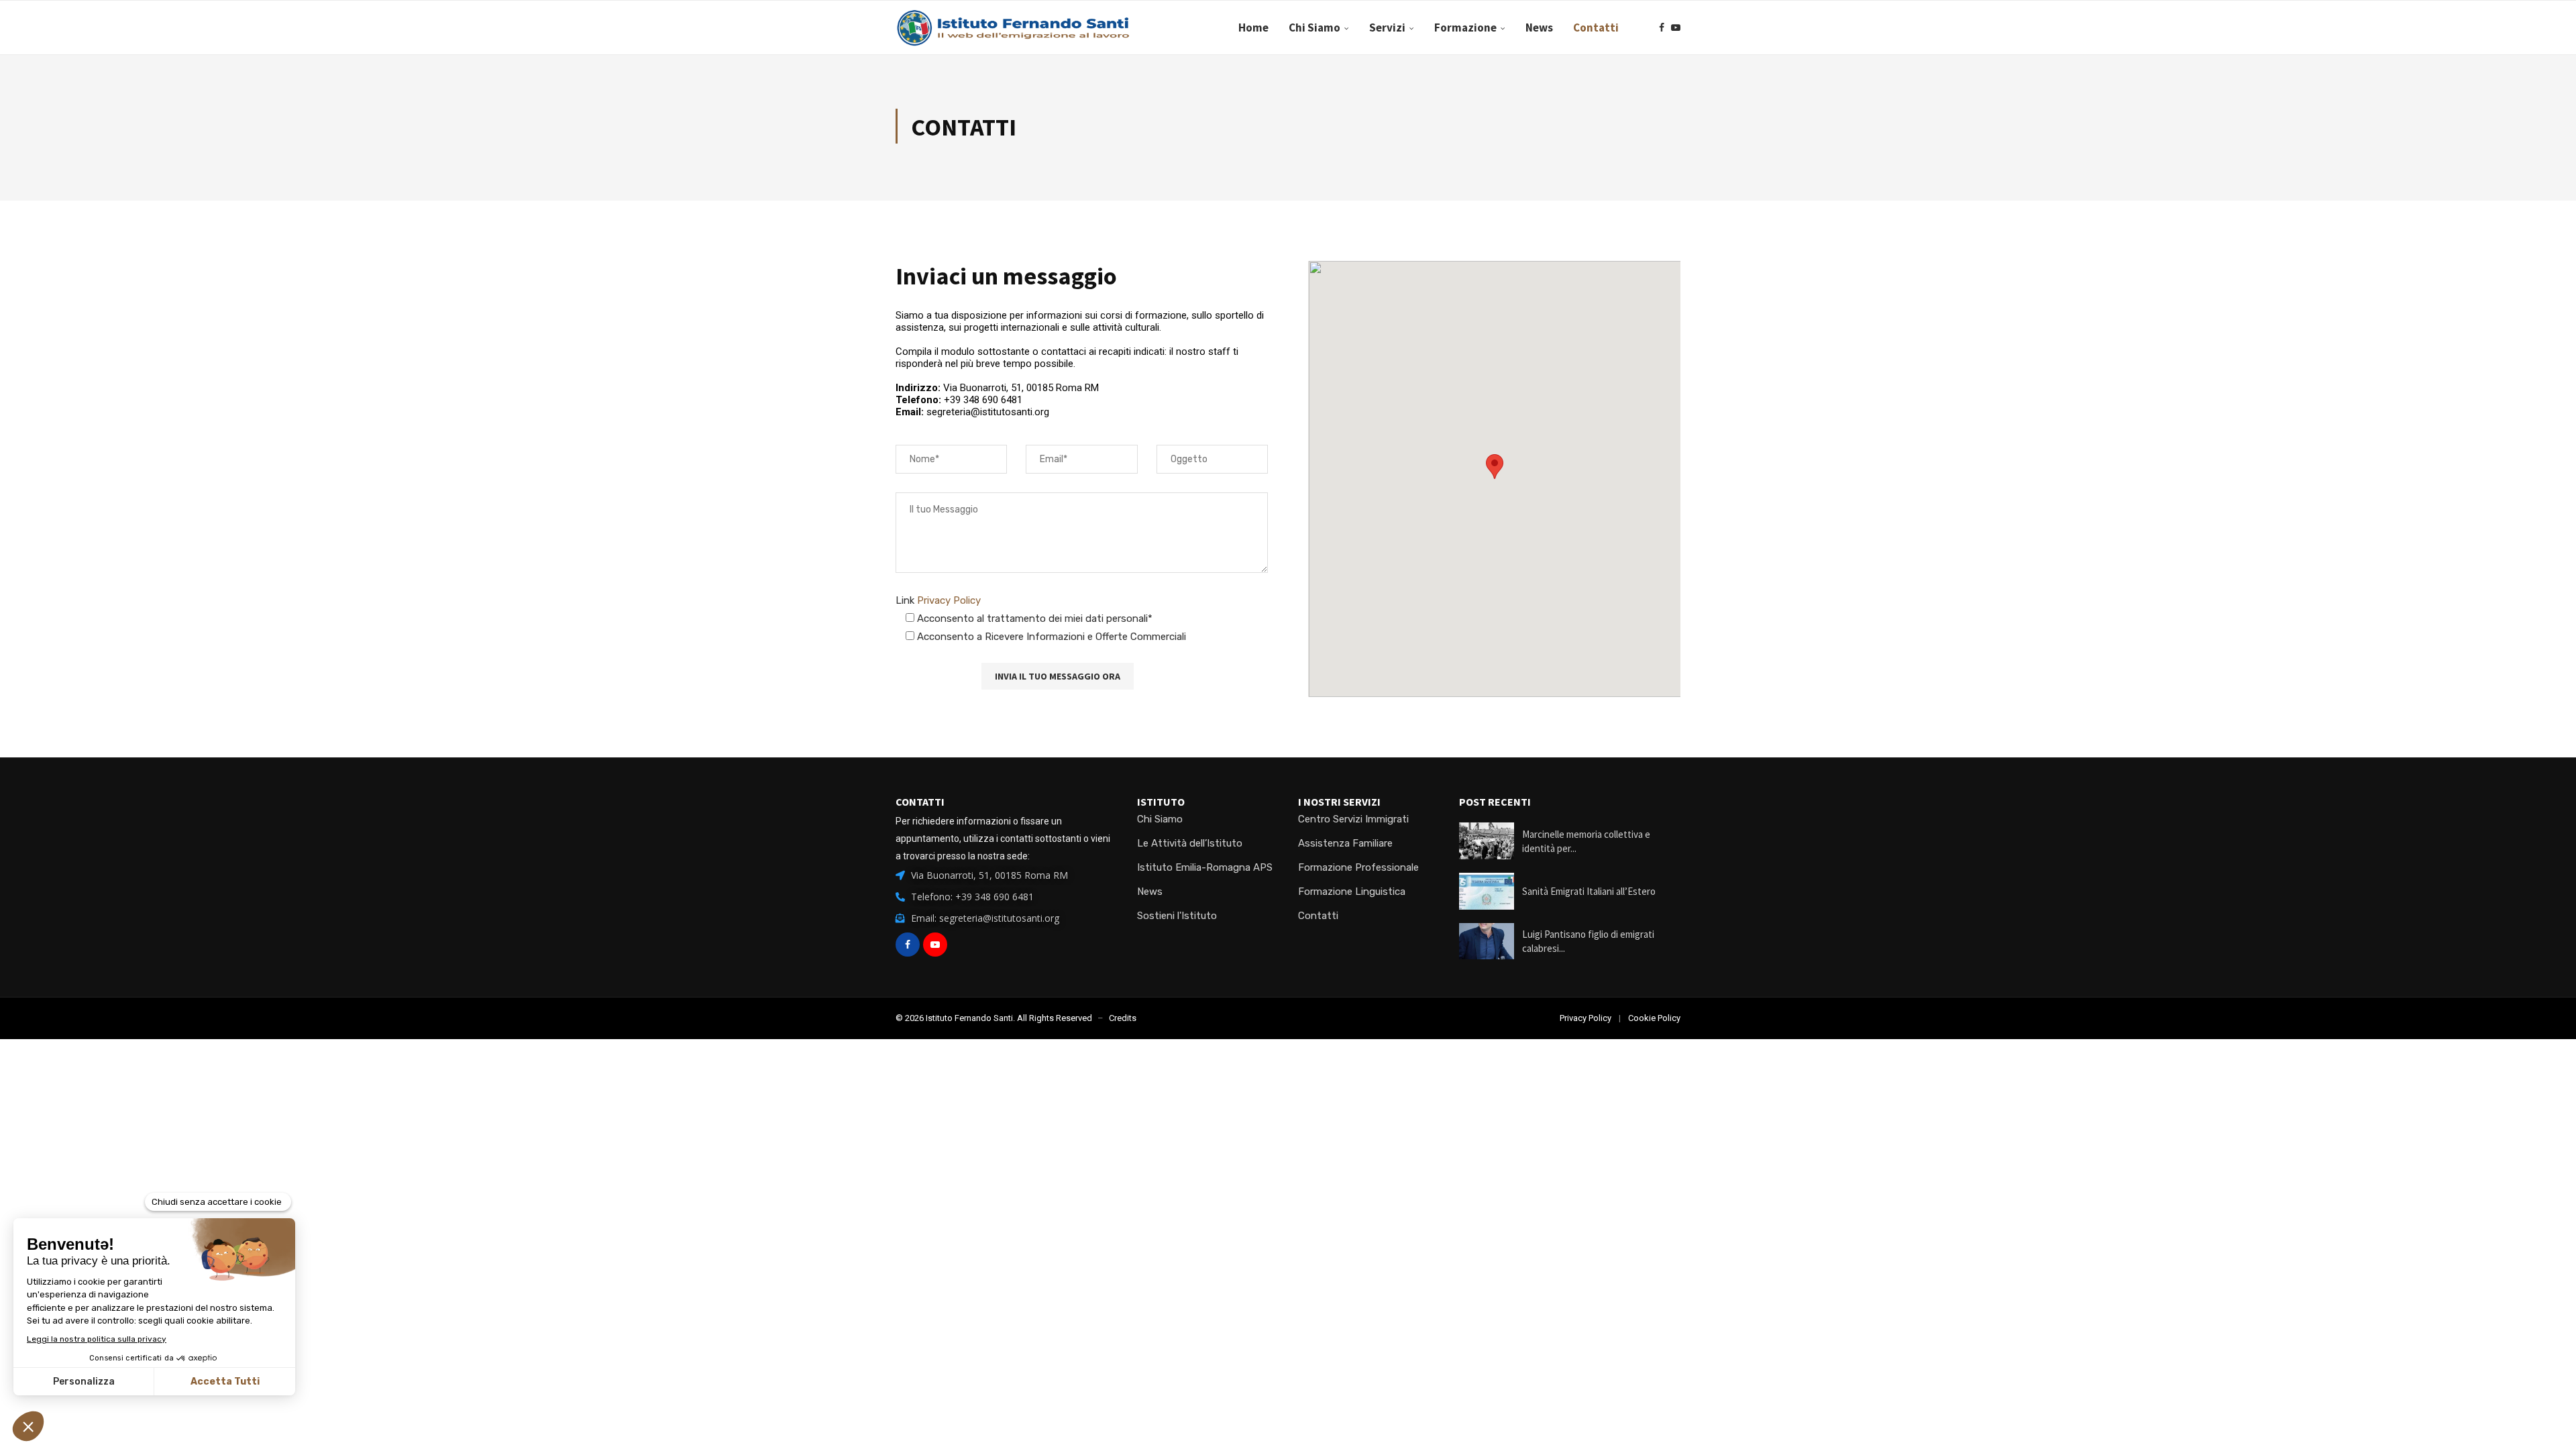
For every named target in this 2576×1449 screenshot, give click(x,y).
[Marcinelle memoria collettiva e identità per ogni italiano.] (1487, 841)
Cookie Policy (1654, 1018)
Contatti (1596, 28)
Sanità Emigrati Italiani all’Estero (1589, 891)
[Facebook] (1662, 28)
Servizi (1387, 28)
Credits (1123, 1018)
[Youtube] (1676, 28)
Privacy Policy (949, 600)
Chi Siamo (1314, 28)
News (1539, 28)
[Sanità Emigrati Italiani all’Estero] (1487, 891)
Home (1253, 28)
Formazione (1465, 28)
